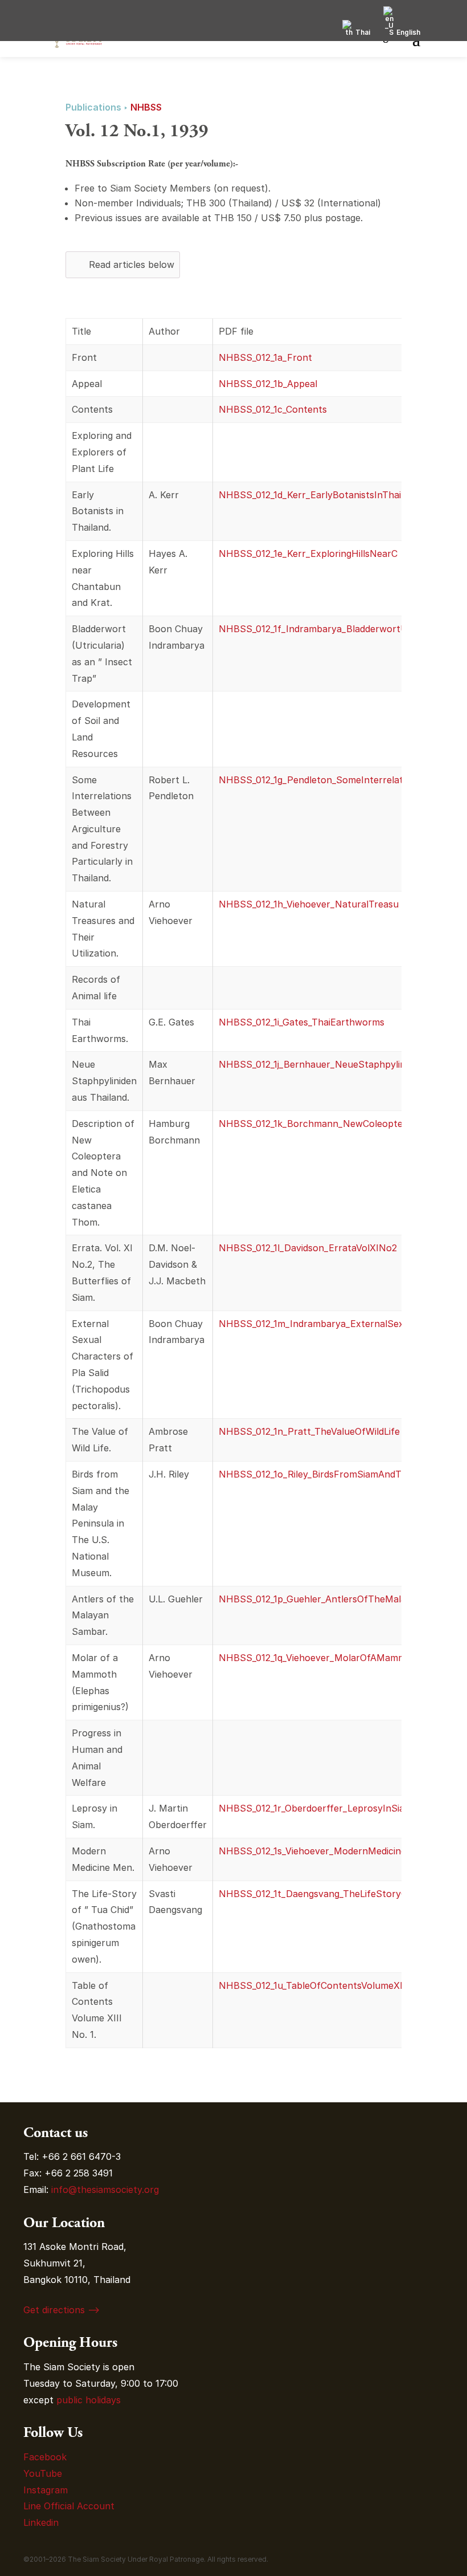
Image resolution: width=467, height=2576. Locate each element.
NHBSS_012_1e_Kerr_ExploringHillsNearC (308, 554)
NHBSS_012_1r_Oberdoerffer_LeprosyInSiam (316, 1808)
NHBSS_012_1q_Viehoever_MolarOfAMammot (317, 1658)
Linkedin (41, 2522)
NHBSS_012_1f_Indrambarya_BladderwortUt (315, 629)
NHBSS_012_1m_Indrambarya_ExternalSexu (314, 1324)
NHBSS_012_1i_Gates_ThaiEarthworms (302, 1022)
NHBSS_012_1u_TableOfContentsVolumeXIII (314, 1985)
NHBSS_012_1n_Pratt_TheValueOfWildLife (309, 1431)
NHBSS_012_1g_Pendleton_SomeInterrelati (312, 780)
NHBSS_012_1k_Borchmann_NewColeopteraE (318, 1124)
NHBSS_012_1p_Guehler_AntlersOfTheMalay (315, 1599)
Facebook (45, 2457)
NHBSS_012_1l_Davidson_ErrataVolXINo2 (308, 1248)
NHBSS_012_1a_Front (265, 357)
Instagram (47, 2490)
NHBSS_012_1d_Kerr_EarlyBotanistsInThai (310, 495)
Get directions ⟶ (62, 2310)
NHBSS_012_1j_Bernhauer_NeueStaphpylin (312, 1064)
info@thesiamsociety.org (105, 2190)
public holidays (89, 2400)
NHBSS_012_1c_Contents (273, 409)
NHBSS (146, 107)
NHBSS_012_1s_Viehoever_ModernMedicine (312, 1851)
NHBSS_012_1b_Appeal (268, 384)
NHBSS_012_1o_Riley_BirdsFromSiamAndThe (316, 1474)
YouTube (43, 2473)
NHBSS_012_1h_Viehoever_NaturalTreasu (309, 904)
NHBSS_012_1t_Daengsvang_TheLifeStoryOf (315, 1894)
